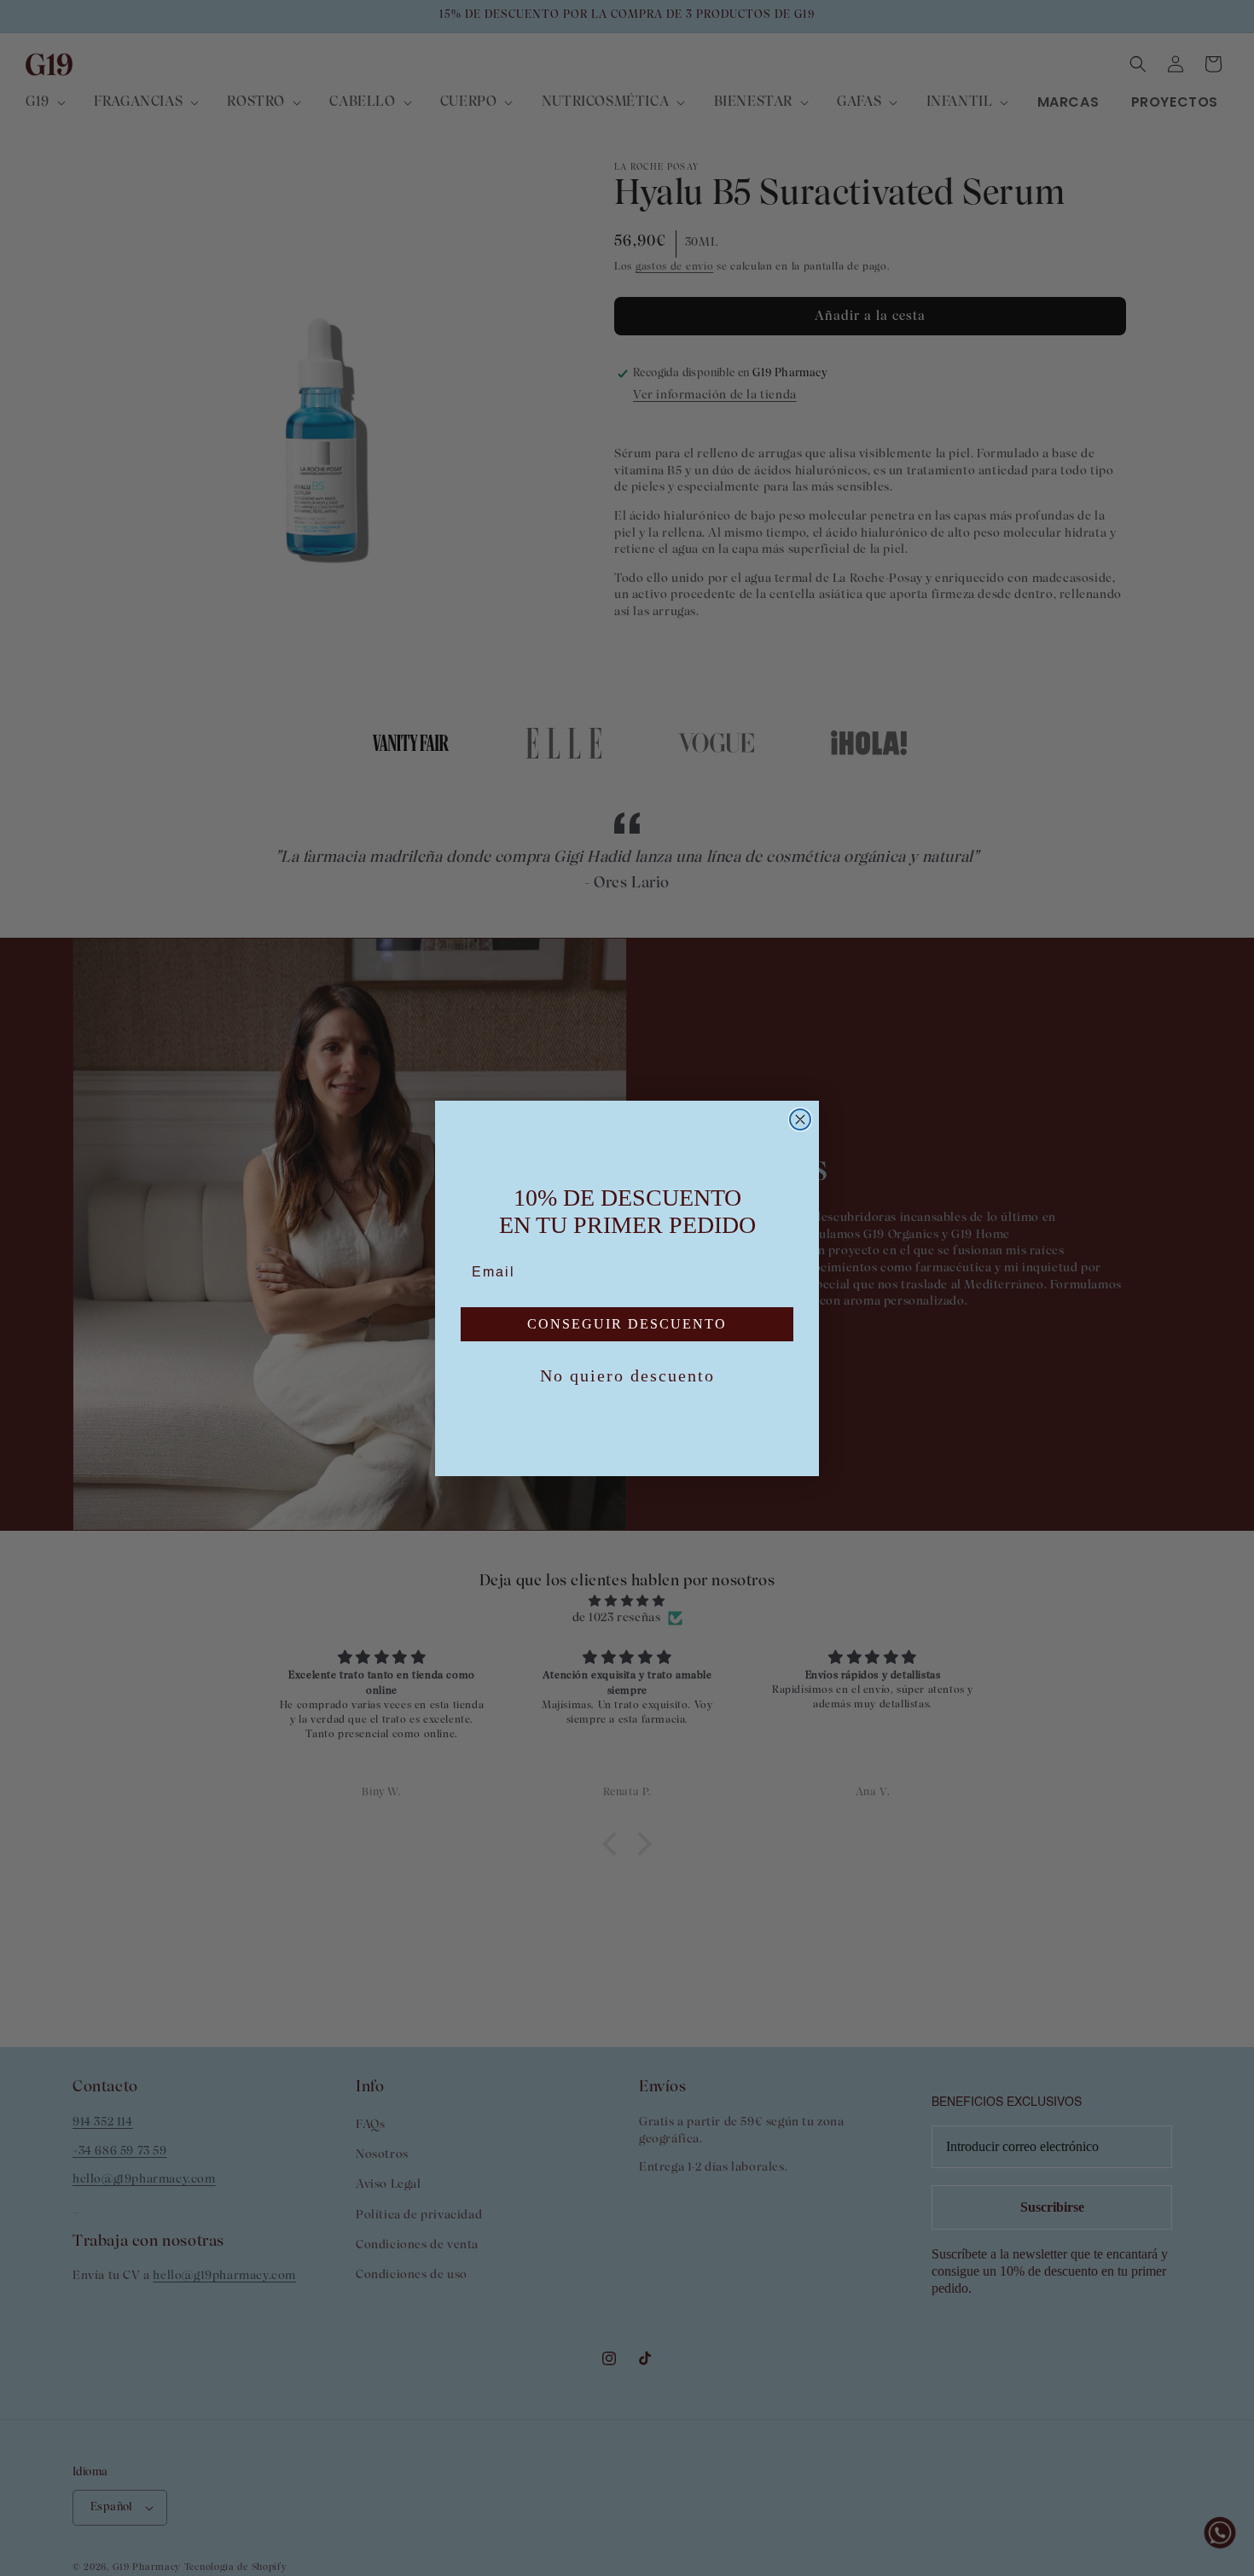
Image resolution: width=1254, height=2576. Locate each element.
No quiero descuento (627, 1375)
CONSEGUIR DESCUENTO (627, 1324)
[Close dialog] (800, 1119)
